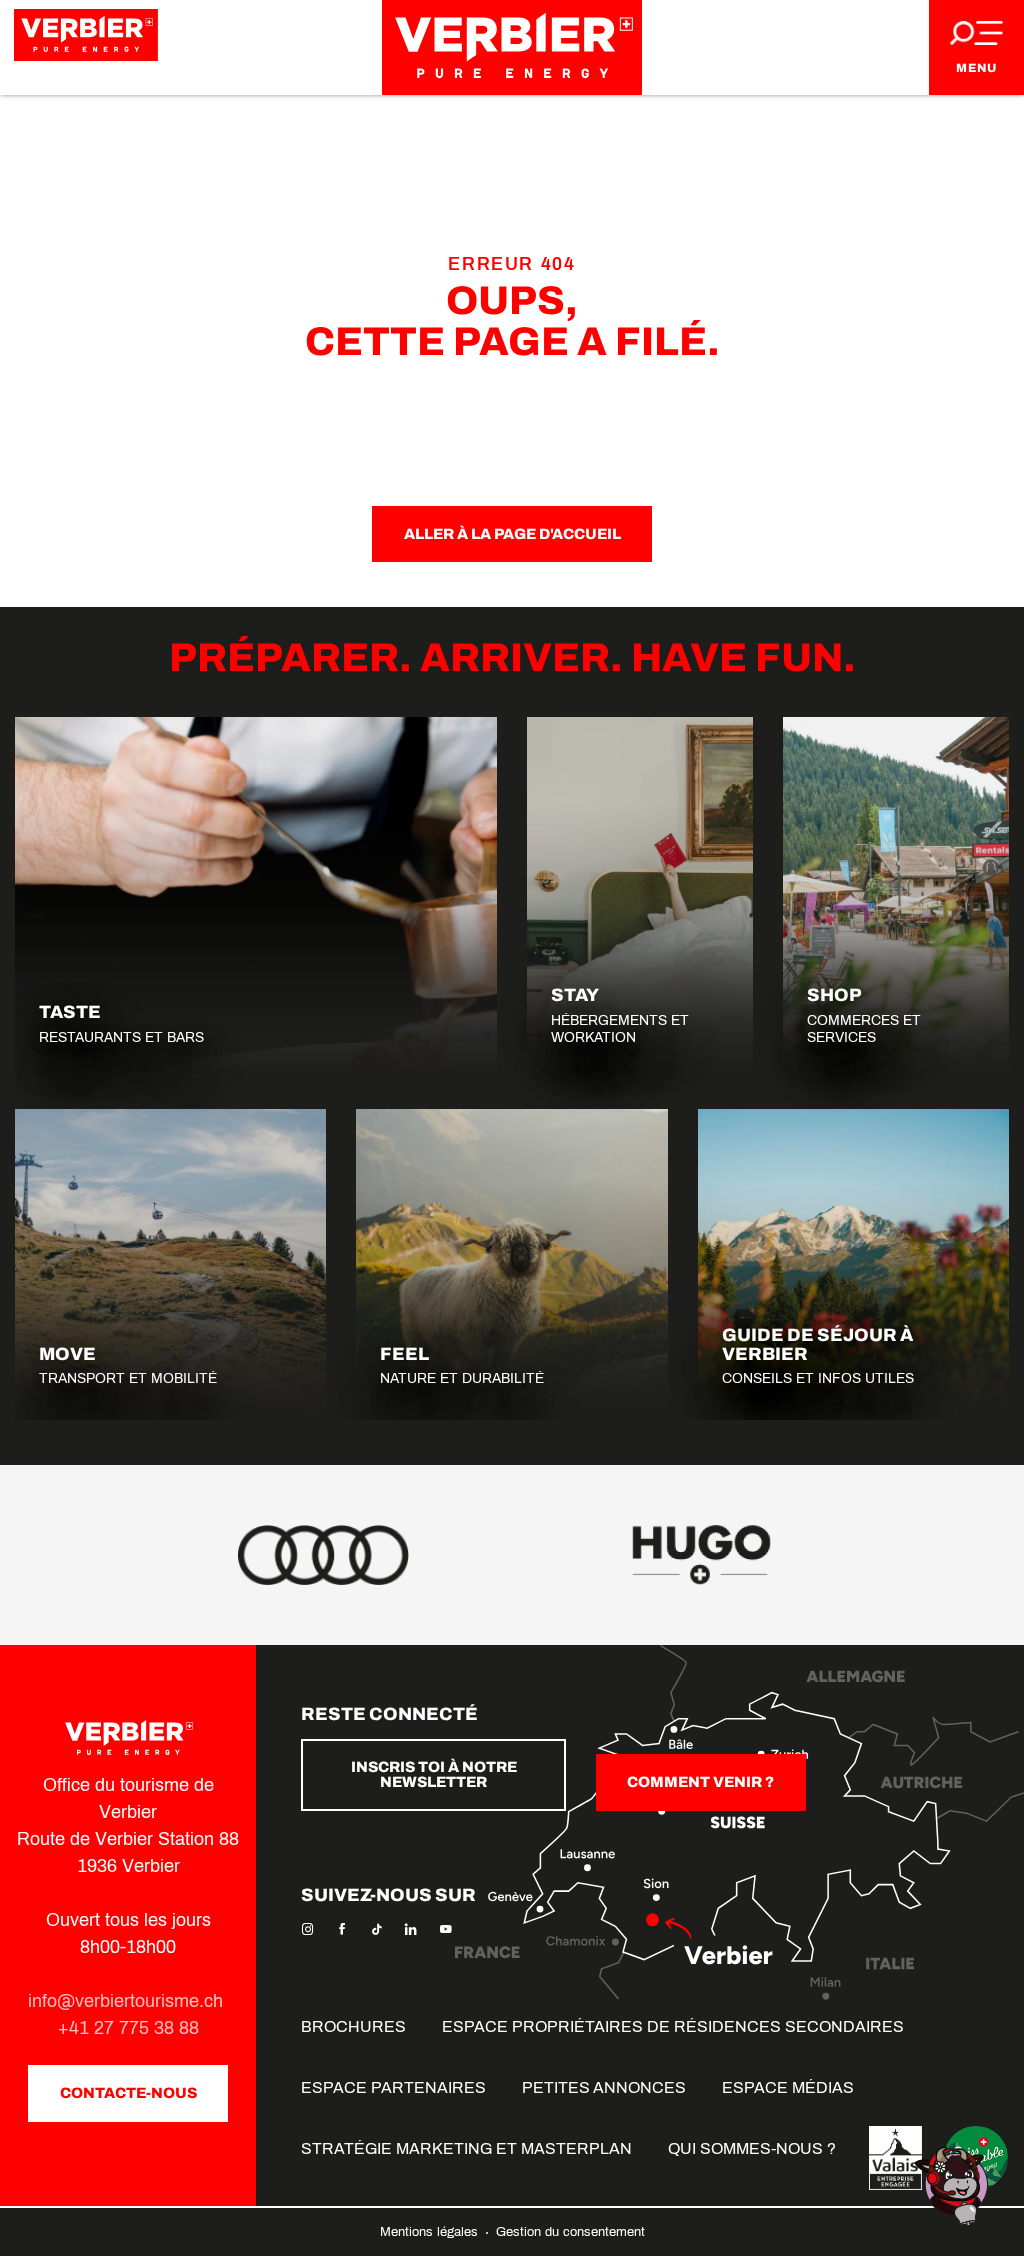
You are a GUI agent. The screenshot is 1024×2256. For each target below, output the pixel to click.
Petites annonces (604, 2087)
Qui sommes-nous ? (752, 2148)
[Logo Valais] (895, 2158)
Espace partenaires (393, 2087)
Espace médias (788, 2087)
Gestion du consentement (570, 2232)
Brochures (353, 2026)
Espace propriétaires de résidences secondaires (673, 2026)
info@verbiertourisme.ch (128, 2001)
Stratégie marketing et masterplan (466, 2148)
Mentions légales (431, 2232)
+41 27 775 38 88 (128, 2028)
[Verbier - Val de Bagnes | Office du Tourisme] (512, 47)
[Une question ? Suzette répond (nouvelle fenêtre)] (954, 2184)
